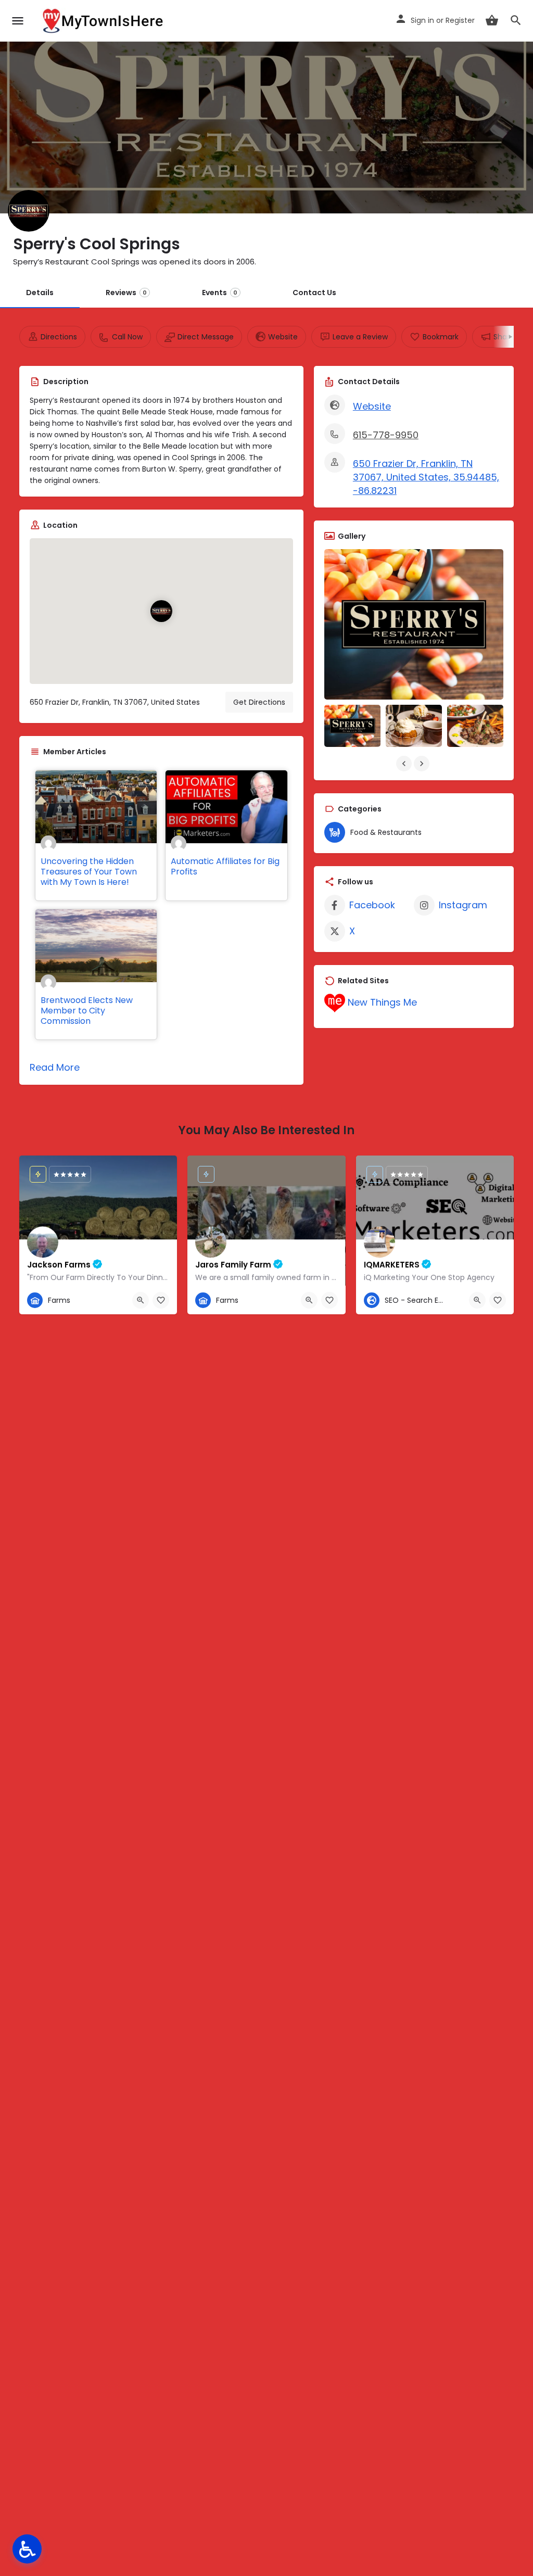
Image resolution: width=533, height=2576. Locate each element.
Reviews (126, 293)
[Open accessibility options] (27, 2549)
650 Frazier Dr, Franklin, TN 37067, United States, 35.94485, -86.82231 (426, 477)
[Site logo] (104, 21)
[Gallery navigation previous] (405, 764)
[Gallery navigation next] (423, 764)
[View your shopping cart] (492, 20)
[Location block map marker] (161, 611)
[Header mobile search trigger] (516, 20)
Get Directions (259, 702)
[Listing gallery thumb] (414, 624)
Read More (55, 1067)
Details (40, 293)
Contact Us (314, 293)
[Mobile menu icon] (18, 21)
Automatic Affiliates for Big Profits (225, 866)
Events (220, 293)
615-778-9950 (386, 435)
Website (372, 406)
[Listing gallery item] (352, 726)
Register (460, 20)
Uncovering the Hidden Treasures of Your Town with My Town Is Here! (89, 872)
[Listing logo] (29, 211)
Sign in (422, 20)
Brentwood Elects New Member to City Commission (87, 1011)
